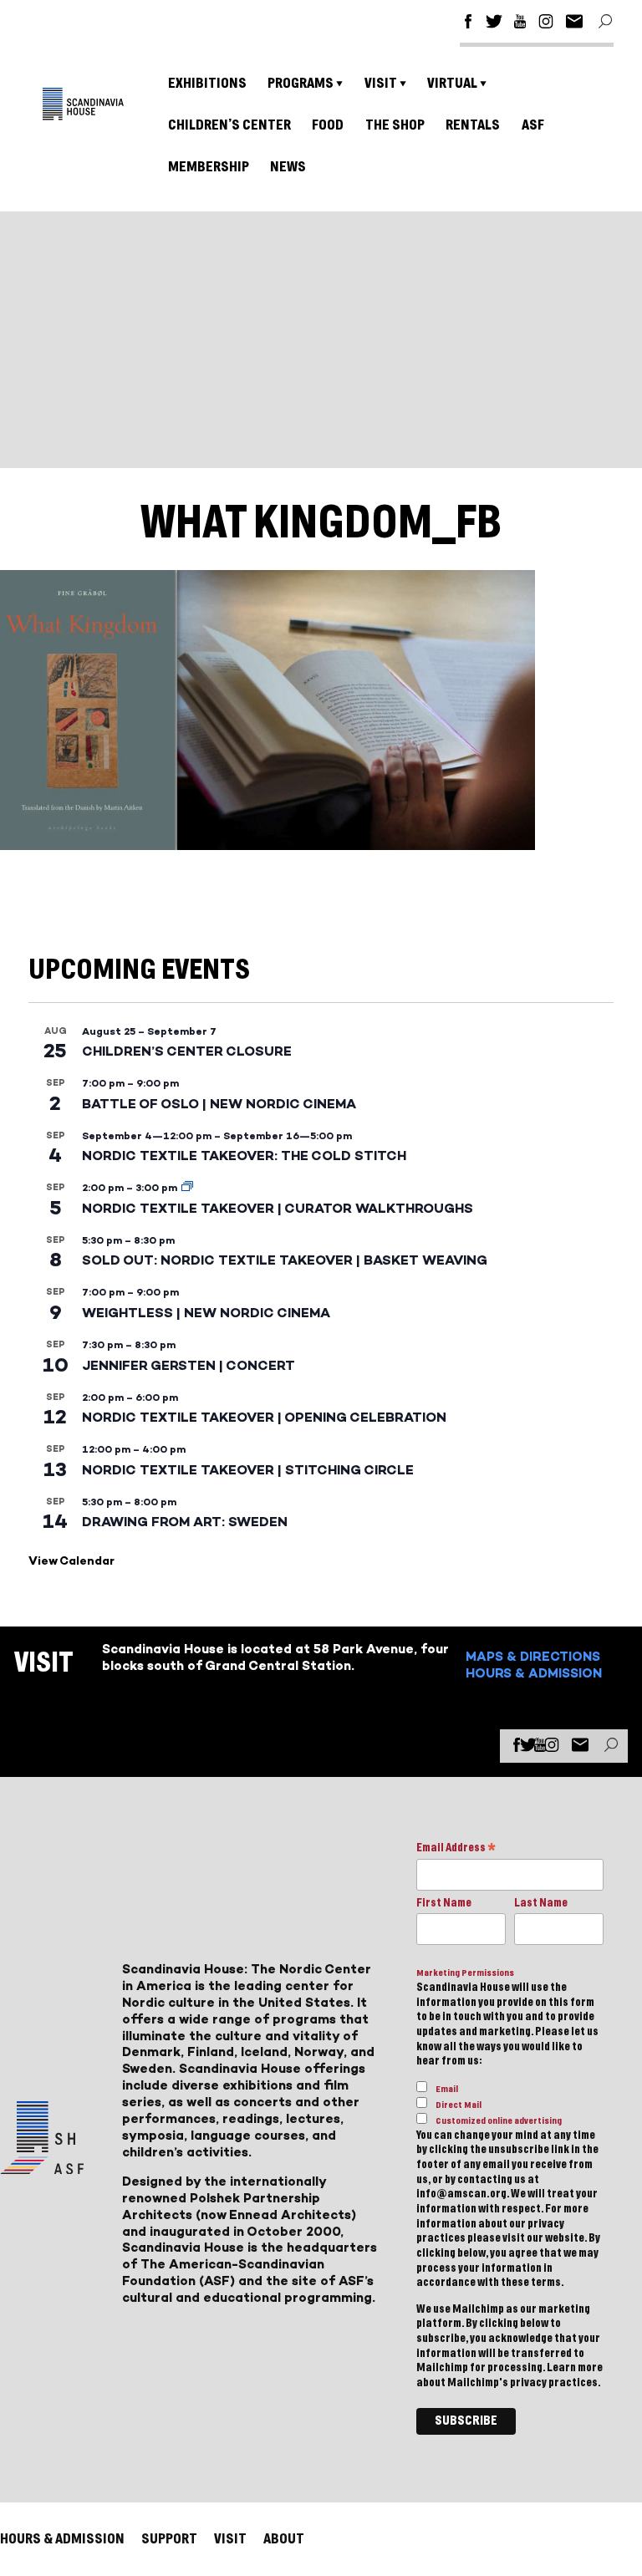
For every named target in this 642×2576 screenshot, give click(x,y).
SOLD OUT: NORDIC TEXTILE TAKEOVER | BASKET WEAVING (285, 1260)
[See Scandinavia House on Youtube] (520, 24)
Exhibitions (207, 83)
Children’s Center (229, 125)
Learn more (575, 2368)
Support (169, 2539)
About (284, 2539)
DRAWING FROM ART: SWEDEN (185, 1522)
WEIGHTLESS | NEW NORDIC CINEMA (206, 1313)
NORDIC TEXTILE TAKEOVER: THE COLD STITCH (244, 1156)
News (288, 167)
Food (328, 125)
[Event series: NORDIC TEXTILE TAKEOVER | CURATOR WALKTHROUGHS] (187, 1188)
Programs (301, 83)
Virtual (452, 83)
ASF (533, 125)
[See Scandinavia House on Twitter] (494, 24)
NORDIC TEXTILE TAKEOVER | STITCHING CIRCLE (248, 1470)
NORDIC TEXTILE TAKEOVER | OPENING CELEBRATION (264, 1417)
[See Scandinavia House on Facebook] (468, 24)
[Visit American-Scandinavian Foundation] (42, 2168)
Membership (209, 167)
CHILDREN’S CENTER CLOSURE (187, 1051)
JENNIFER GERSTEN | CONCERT (189, 1365)
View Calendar (71, 1561)
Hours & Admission (534, 1673)
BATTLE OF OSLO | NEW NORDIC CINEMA (219, 1104)
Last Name (541, 1903)
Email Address (456, 1849)
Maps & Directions (533, 1656)
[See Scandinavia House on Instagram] (546, 24)
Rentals (473, 125)
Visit (381, 83)
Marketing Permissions (465, 1973)
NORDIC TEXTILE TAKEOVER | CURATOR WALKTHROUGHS (278, 1208)
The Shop (395, 125)
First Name (444, 1903)
